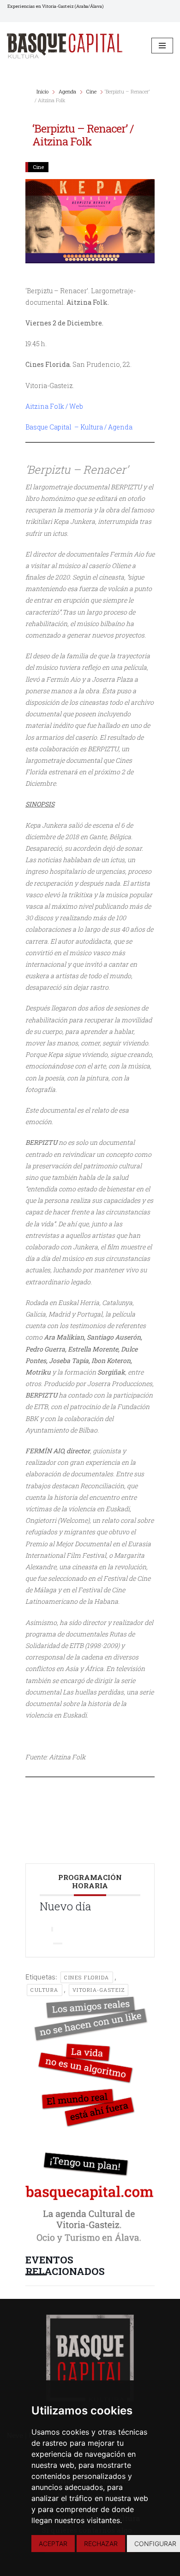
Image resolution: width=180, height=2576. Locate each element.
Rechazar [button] (101, 2544)
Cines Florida (87, 1977)
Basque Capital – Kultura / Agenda (79, 427)
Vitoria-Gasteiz (99, 1990)
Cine (91, 91)
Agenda (67, 91)
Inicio (43, 91)
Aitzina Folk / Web (54, 406)
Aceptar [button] (53, 2544)
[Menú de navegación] (162, 46)
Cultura (45, 1990)
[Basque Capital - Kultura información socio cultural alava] (65, 46)
